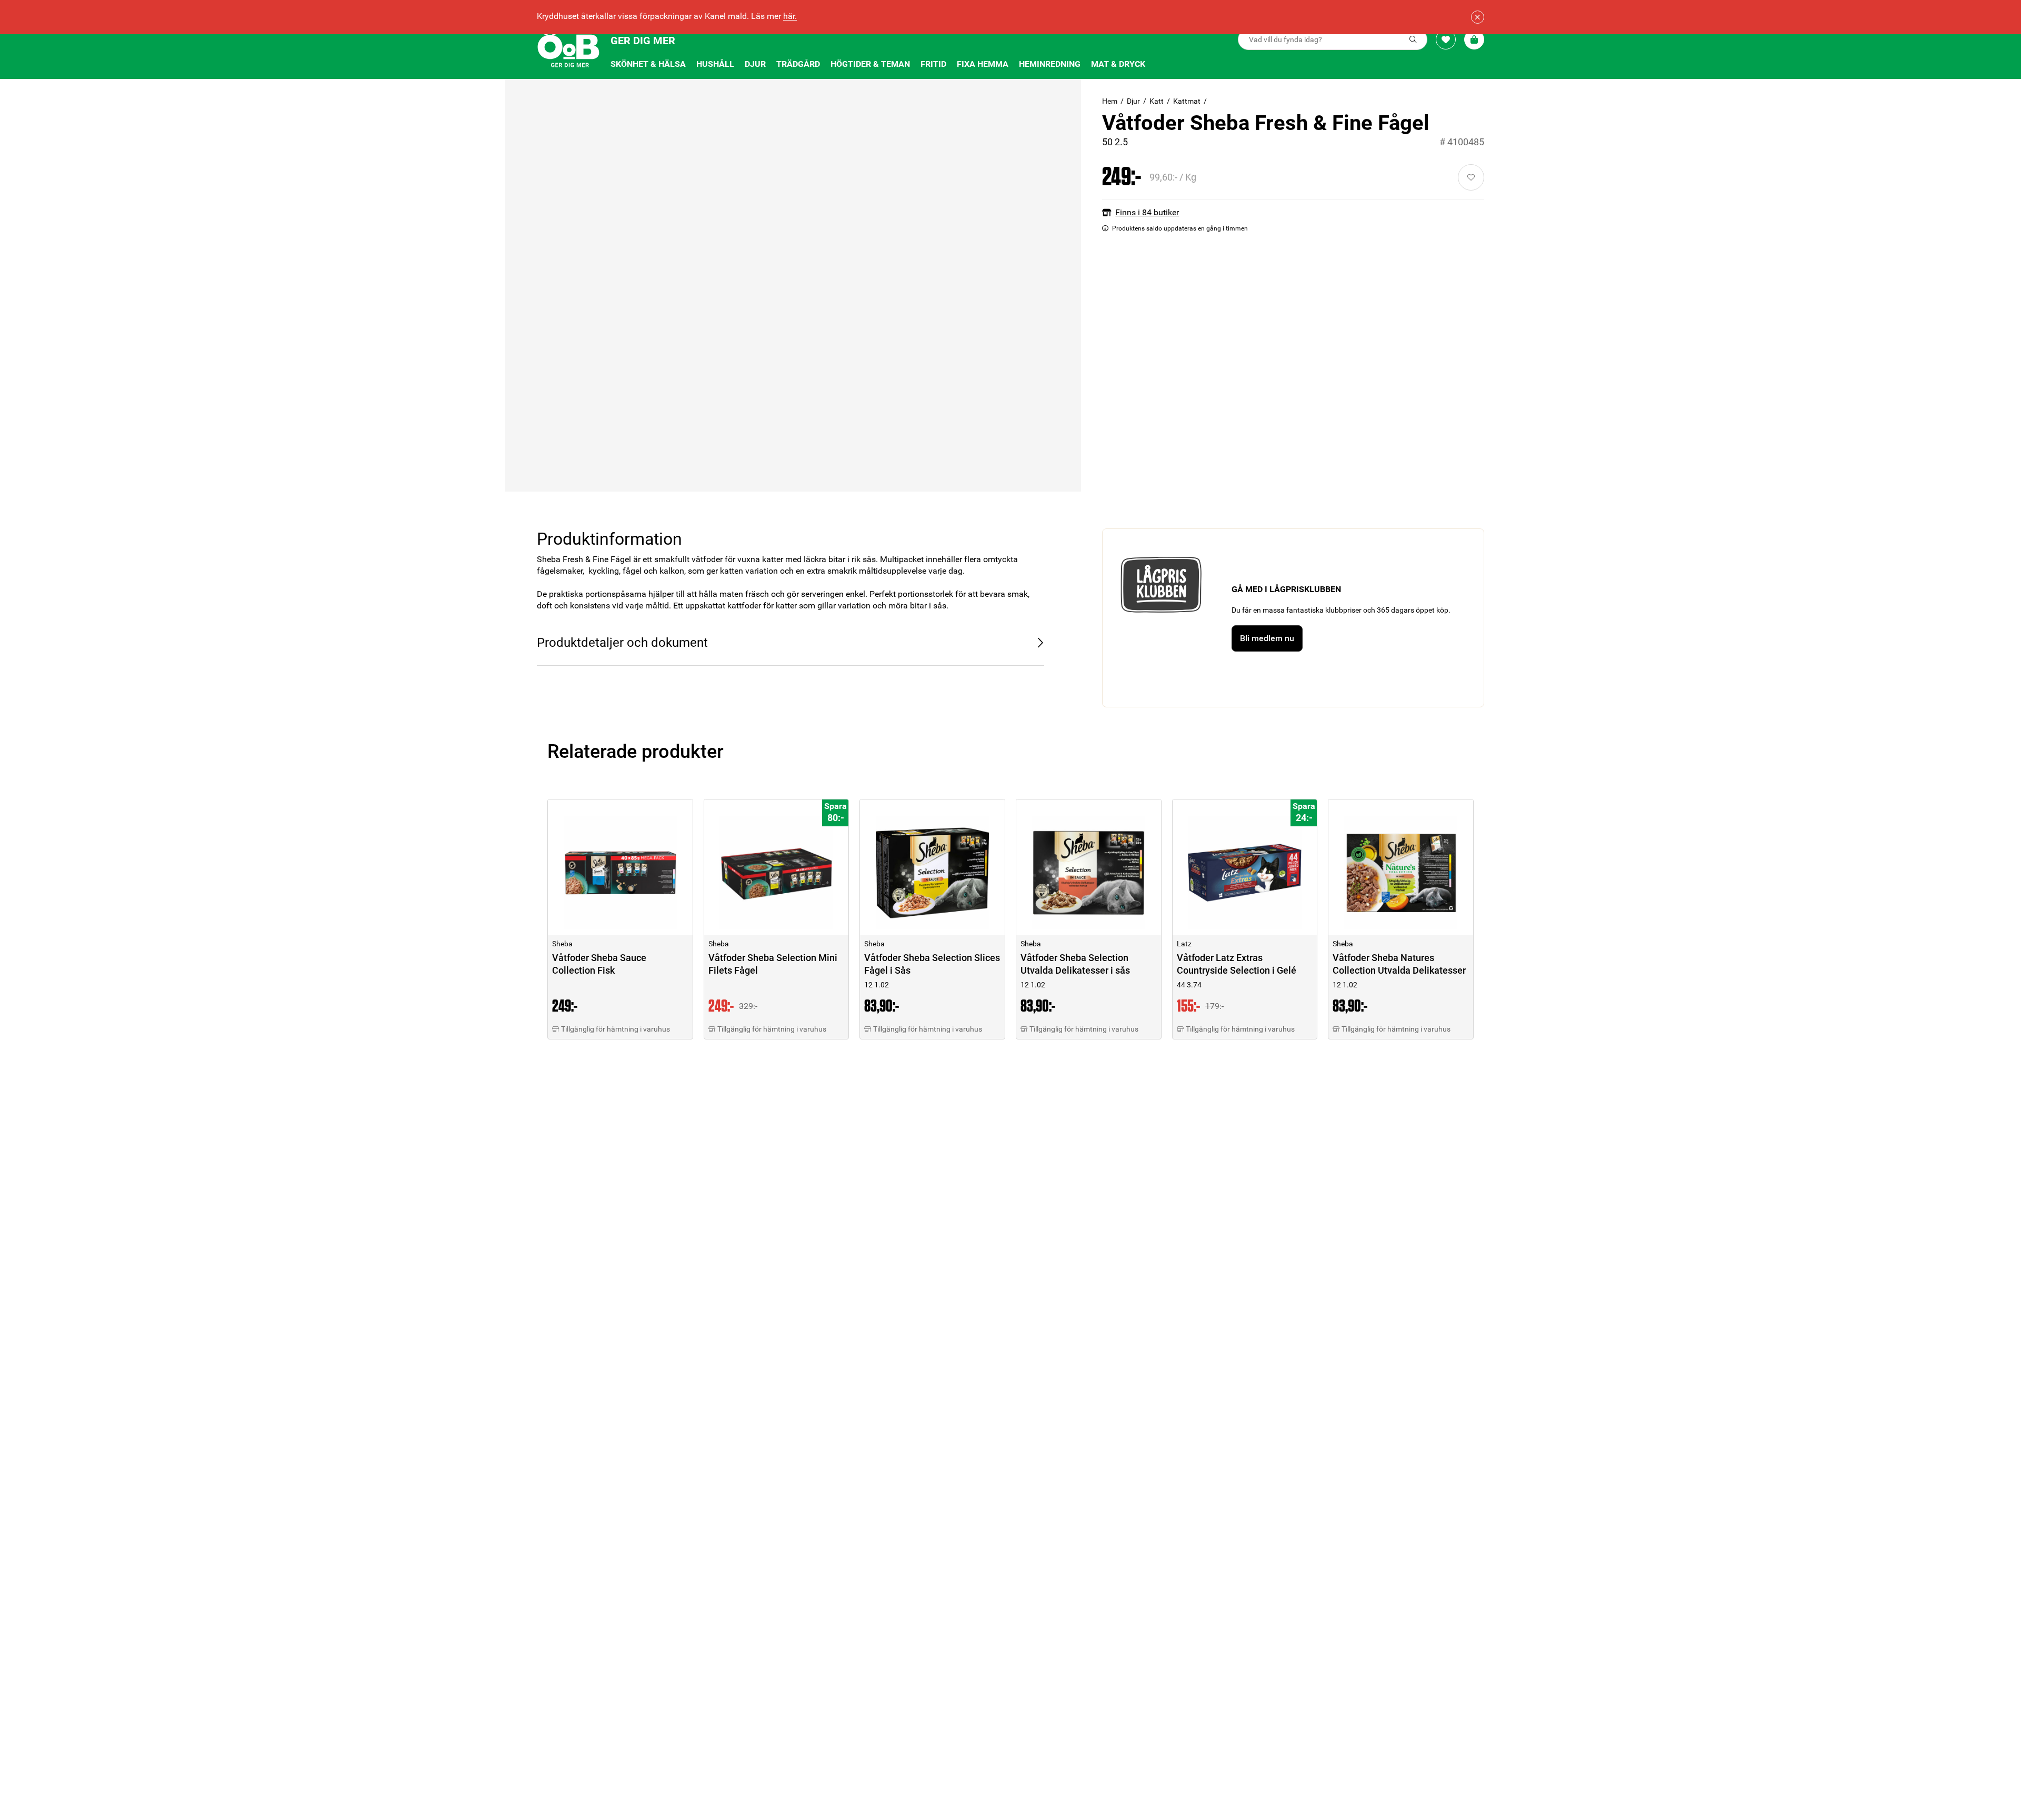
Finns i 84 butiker (1147, 212)
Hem (1110, 101)
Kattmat (1187, 101)
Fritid (933, 64)
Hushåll (715, 64)
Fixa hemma (983, 64)
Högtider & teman (870, 64)
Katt (1157, 101)
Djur (755, 64)
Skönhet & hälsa (648, 64)
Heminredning (1050, 64)
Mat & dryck (1118, 64)
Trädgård (798, 64)
